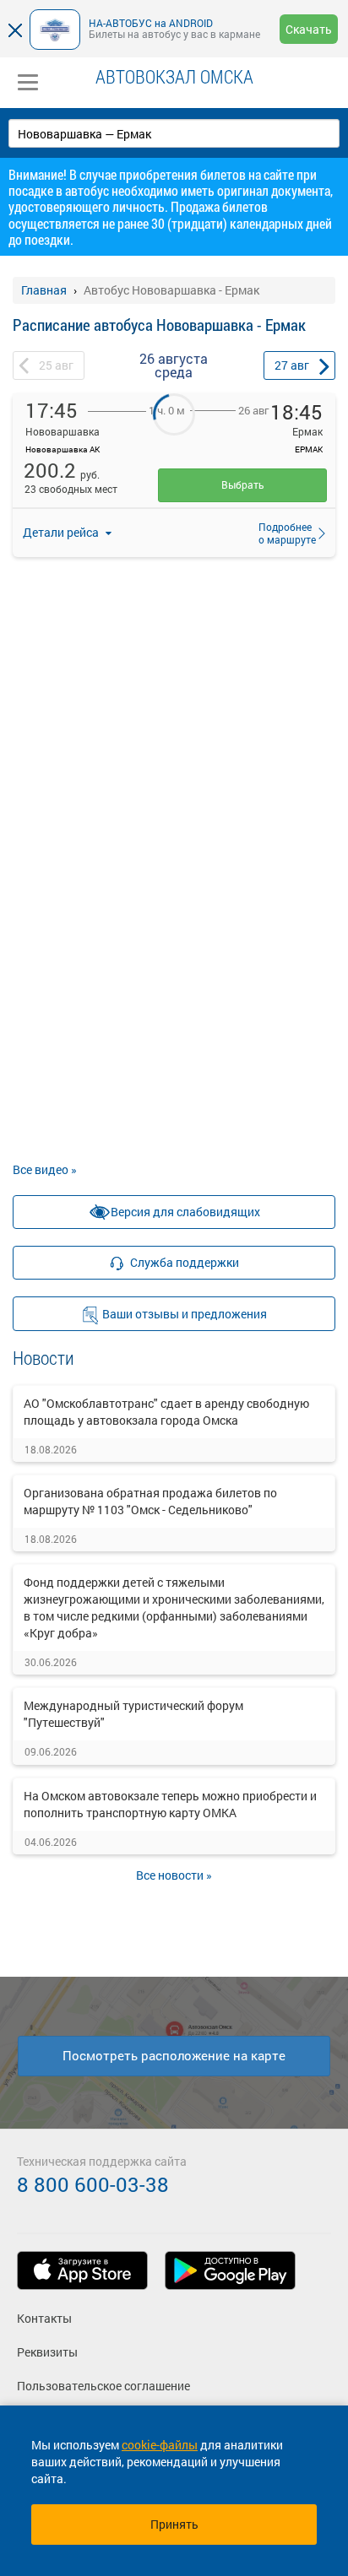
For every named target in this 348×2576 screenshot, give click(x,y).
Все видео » (45, 1169)
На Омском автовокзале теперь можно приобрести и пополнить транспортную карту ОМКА (170, 1804)
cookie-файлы (160, 2445)
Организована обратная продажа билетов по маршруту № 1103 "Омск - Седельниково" (150, 1501)
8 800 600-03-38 (93, 2184)
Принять (174, 2524)
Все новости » (174, 1875)
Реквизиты (47, 2352)
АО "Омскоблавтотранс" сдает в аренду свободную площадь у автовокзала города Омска (166, 1412)
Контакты (44, 2318)
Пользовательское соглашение (103, 2386)
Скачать (309, 29)
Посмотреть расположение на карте (174, 2055)
